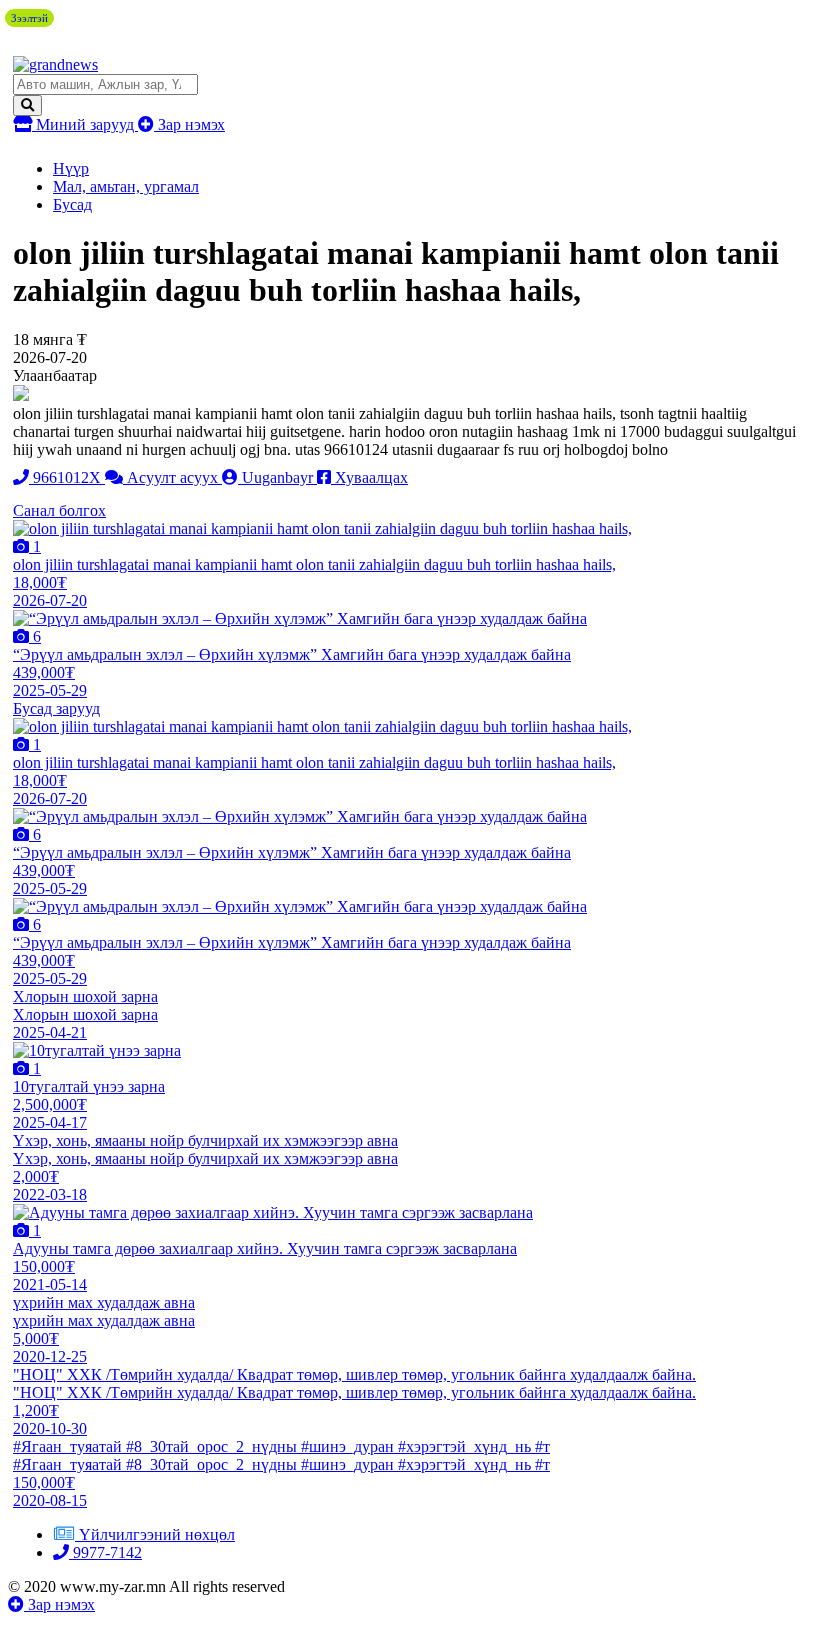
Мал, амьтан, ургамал (126, 186)
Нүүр (71, 168)
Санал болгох (59, 510)
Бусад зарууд (56, 708)
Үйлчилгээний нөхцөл (157, 1534)
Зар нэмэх (189, 124)
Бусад (72, 204)
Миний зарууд (85, 124)
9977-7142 (105, 1552)
